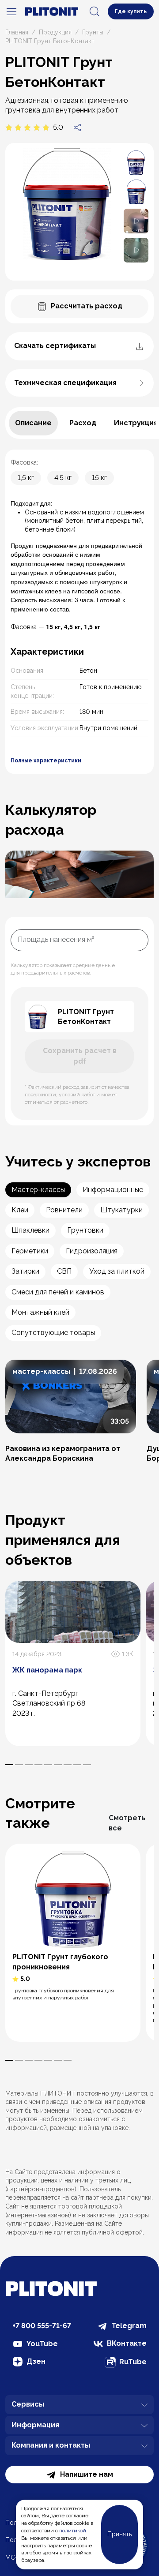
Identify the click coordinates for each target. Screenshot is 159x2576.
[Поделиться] (77, 127)
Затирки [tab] (25, 1271)
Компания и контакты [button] (51, 2445)
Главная (17, 32)
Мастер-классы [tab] (38, 1190)
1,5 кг (26, 478)
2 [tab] (19, 1765)
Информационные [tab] (113, 1190)
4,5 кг (63, 478)
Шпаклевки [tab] (30, 1230)
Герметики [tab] (30, 1251)
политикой (73, 2531)
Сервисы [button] (28, 2404)
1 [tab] (9, 1765)
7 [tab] (68, 1765)
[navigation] (11, 11)
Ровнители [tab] (64, 1210)
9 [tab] (87, 1765)
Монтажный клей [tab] (40, 1312)
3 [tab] (29, 1765)
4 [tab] (38, 1765)
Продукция (55, 32)
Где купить (131, 11)
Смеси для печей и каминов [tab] (58, 1292)
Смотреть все (127, 1823)
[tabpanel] (79, 612)
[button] (136, 220)
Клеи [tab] (20, 1210)
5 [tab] (48, 1765)
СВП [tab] (64, 1271)
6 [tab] (58, 1765)
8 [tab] (77, 1765)
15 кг (99, 478)
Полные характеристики (46, 761)
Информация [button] (35, 2425)
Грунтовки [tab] (85, 1230)
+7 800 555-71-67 (42, 2326)
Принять (119, 2534)
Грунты (93, 32)
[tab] (33, 423)
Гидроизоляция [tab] (92, 1251)
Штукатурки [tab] (121, 1210)
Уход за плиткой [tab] (117, 1271)
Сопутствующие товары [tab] (53, 1333)
